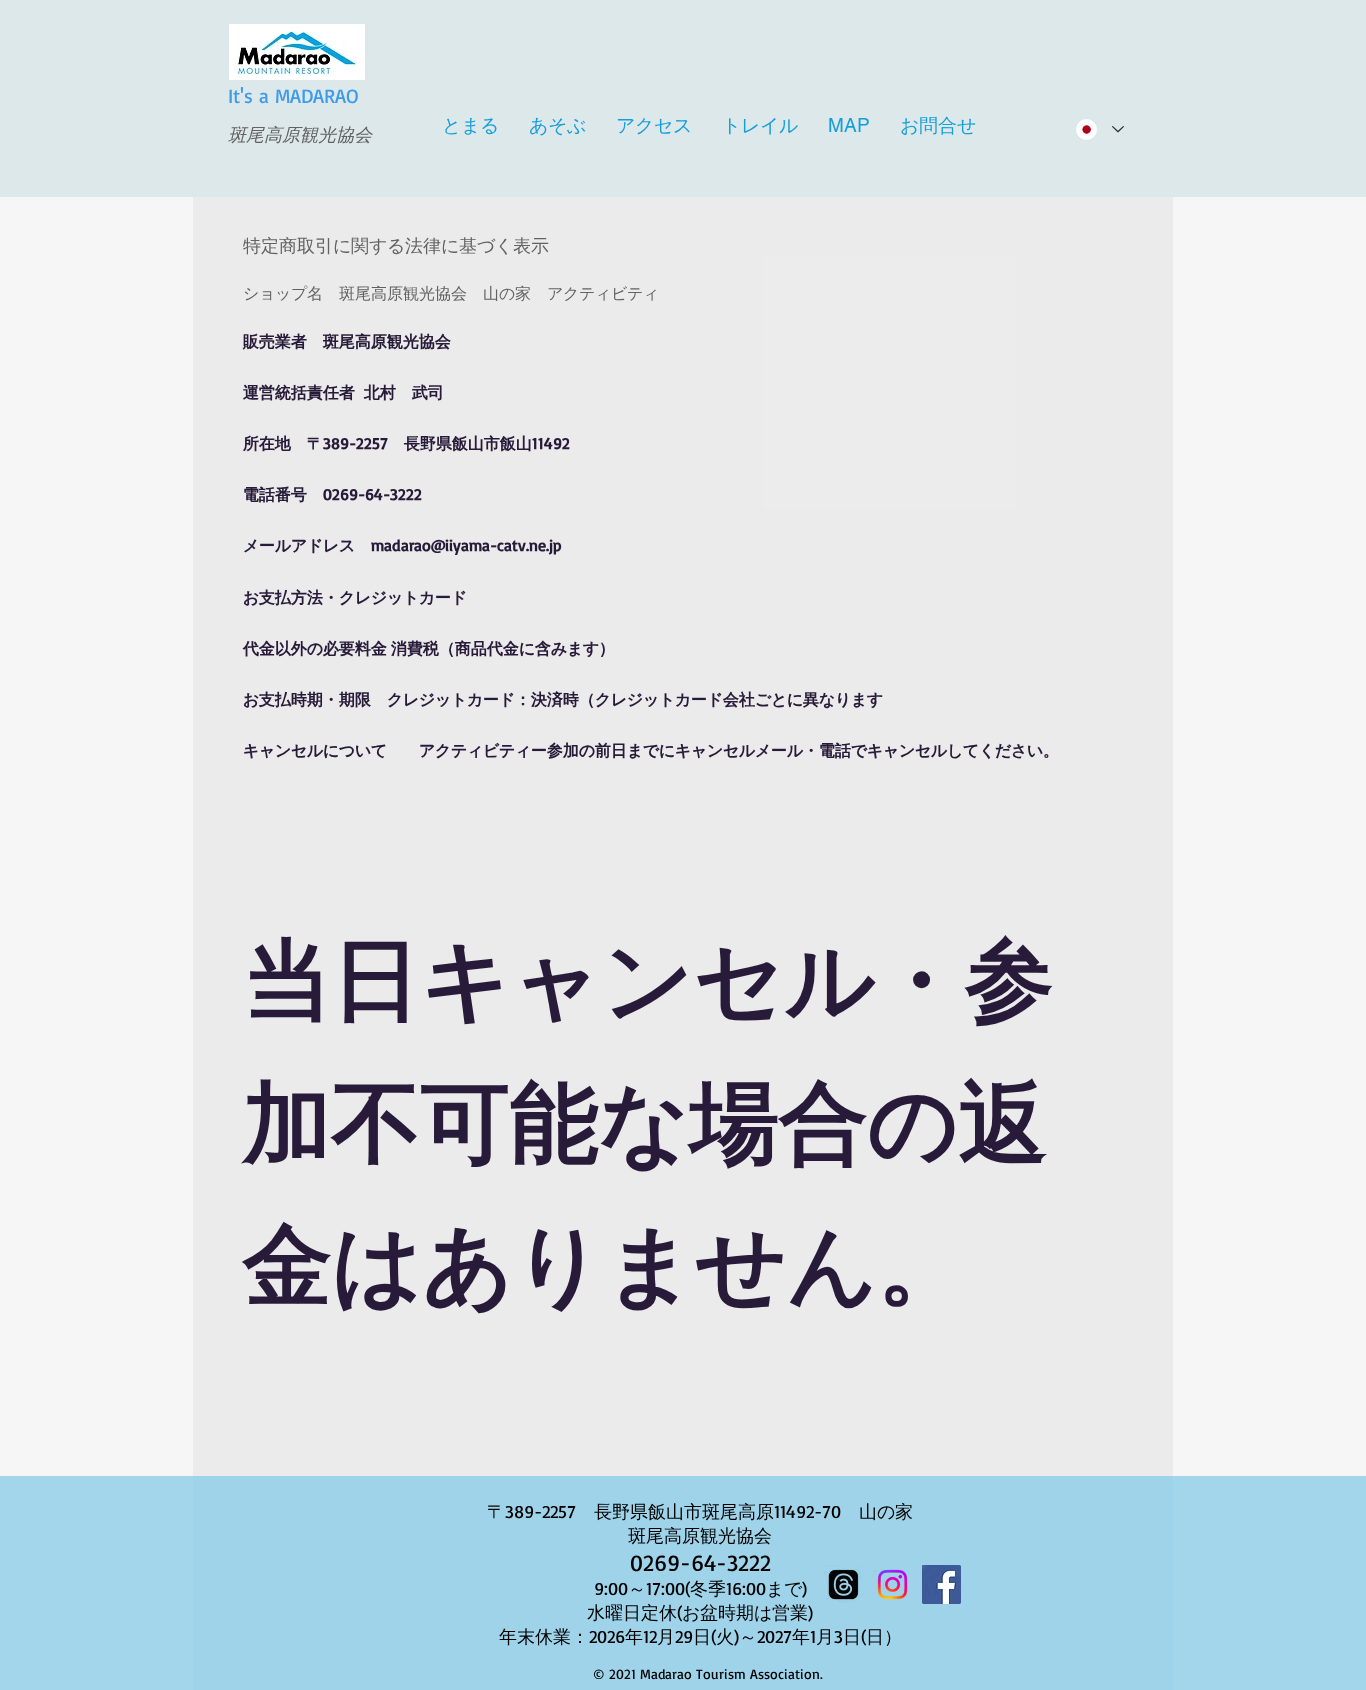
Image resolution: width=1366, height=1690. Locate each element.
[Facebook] (941, 1584)
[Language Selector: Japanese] (1098, 129)
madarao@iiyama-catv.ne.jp (466, 545)
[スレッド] (843, 1584)
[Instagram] (892, 1584)
